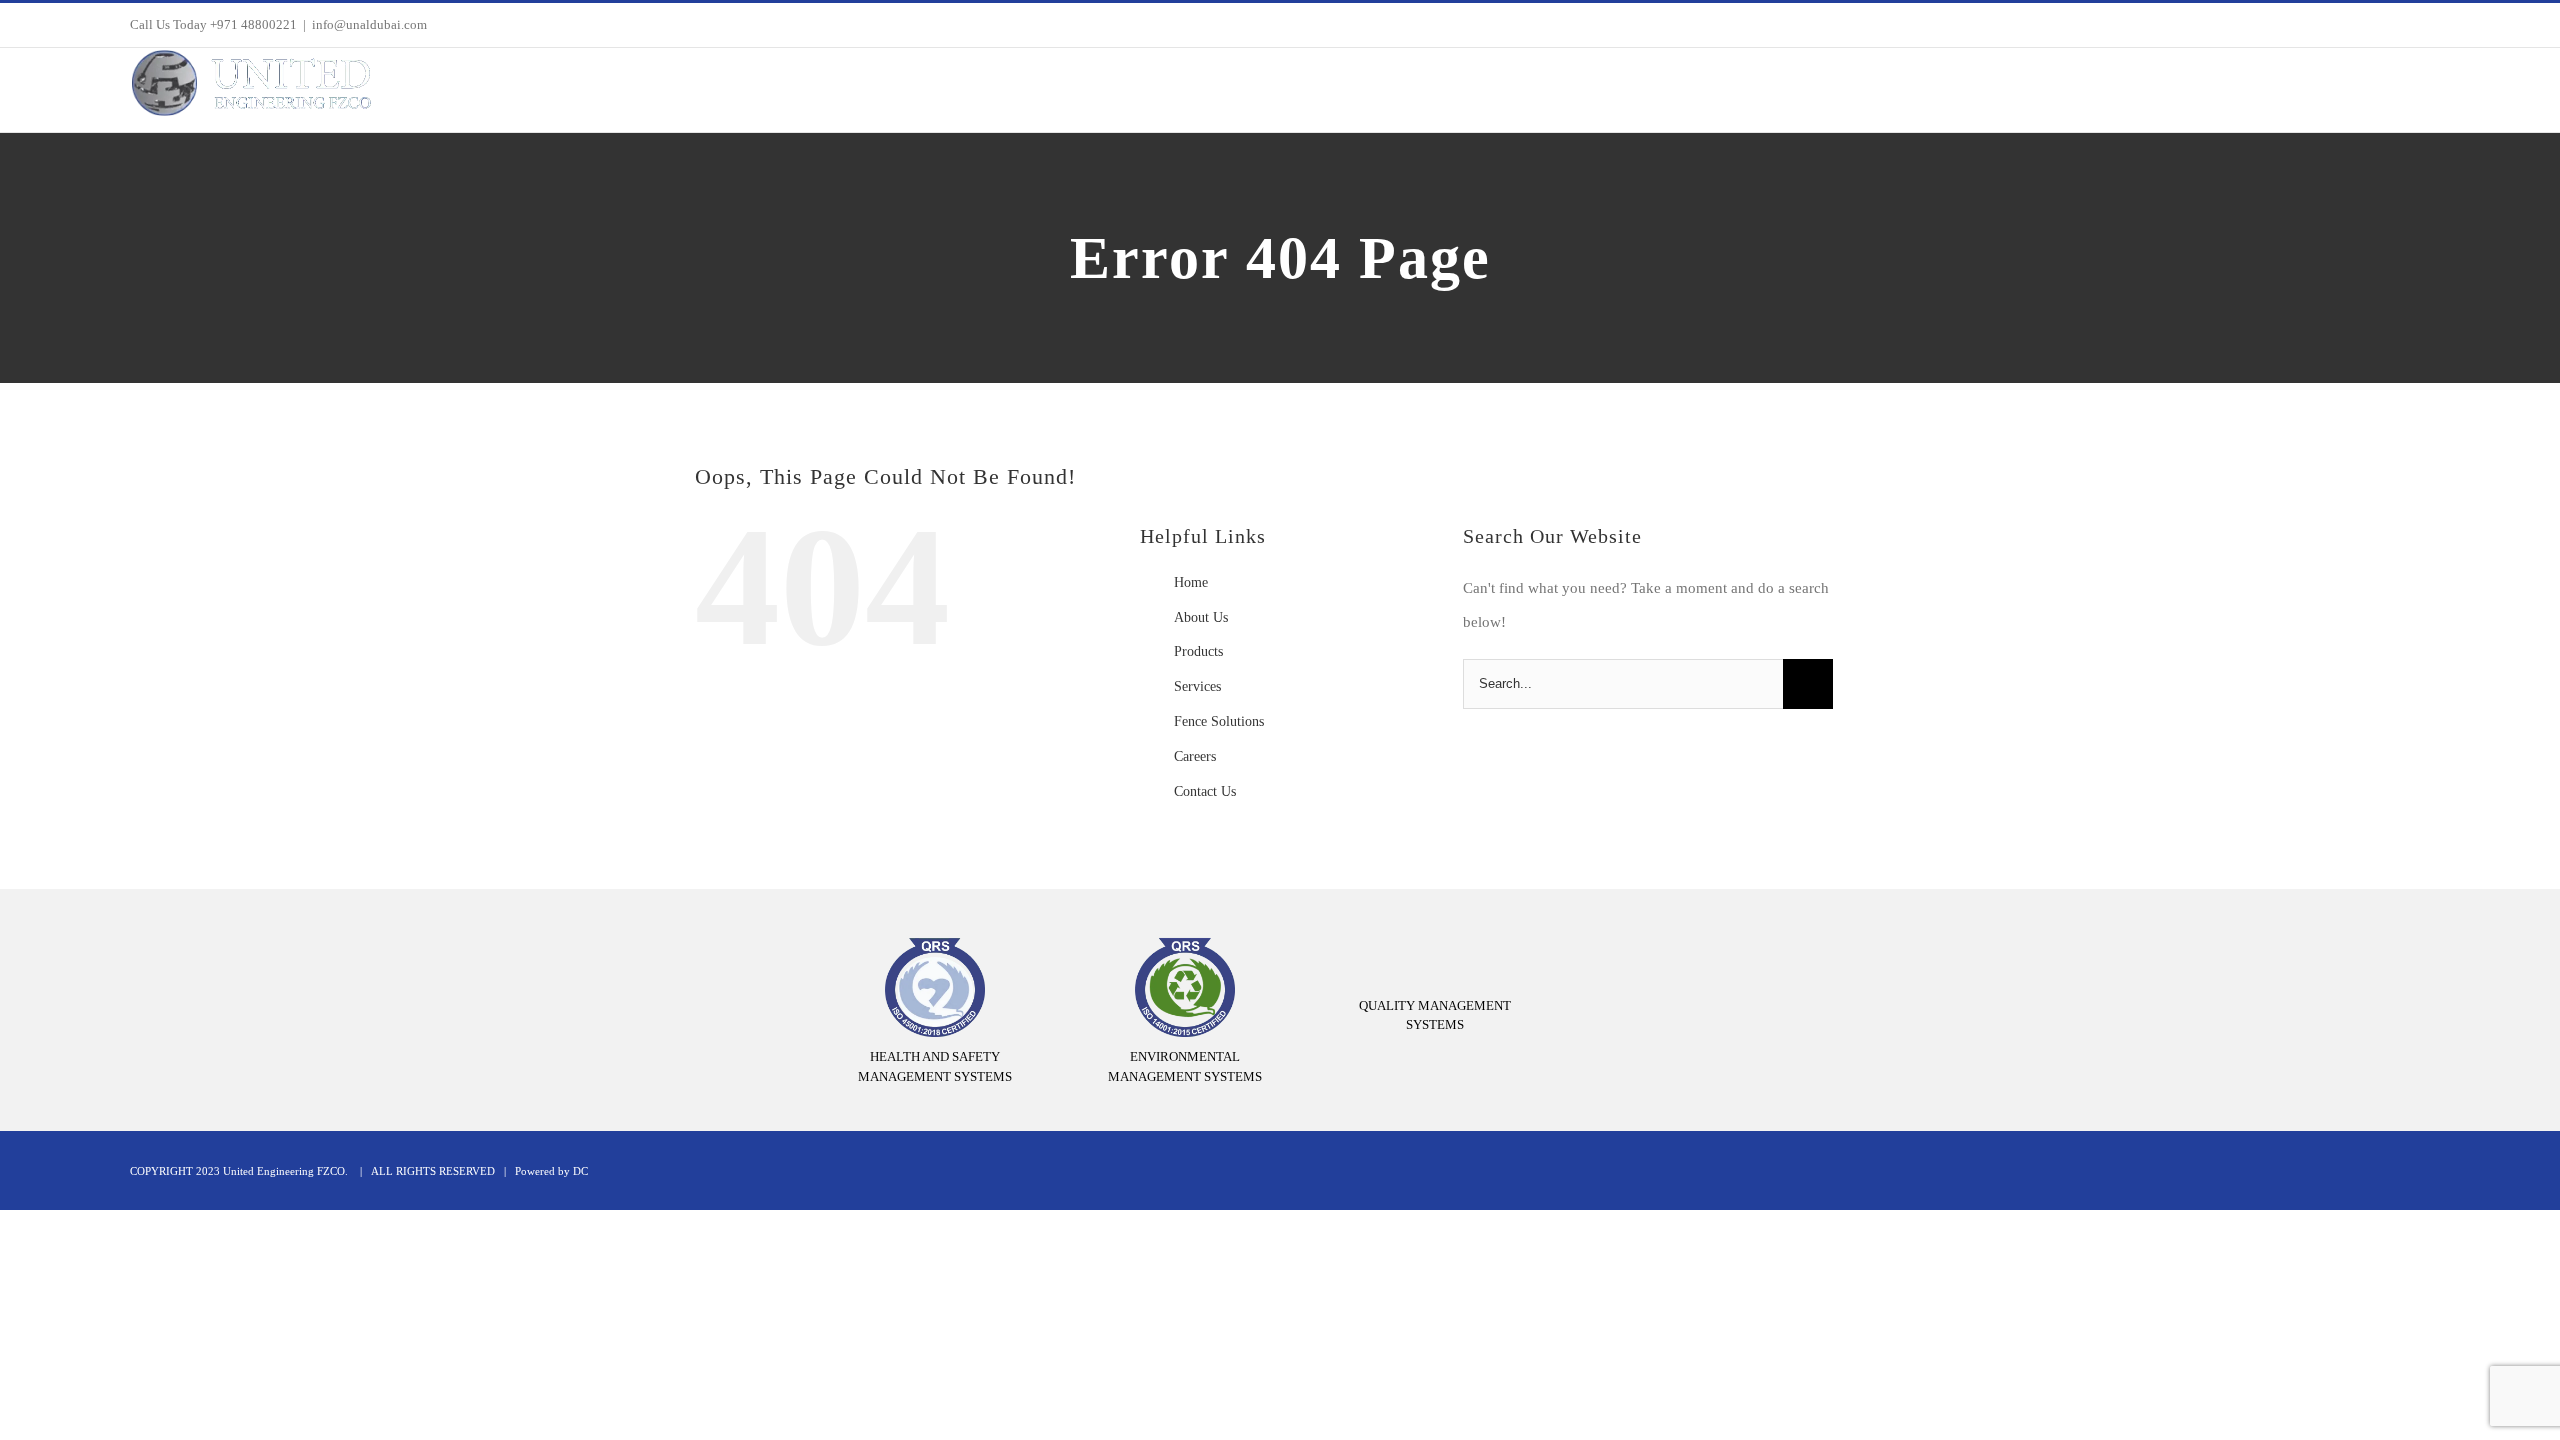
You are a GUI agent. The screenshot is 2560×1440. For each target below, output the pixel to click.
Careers (1195, 756)
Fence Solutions (1219, 721)
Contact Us (1205, 791)
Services (1197, 686)
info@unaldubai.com (369, 24)
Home (1191, 582)
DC (580, 1171)
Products (1198, 651)
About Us (1201, 617)
